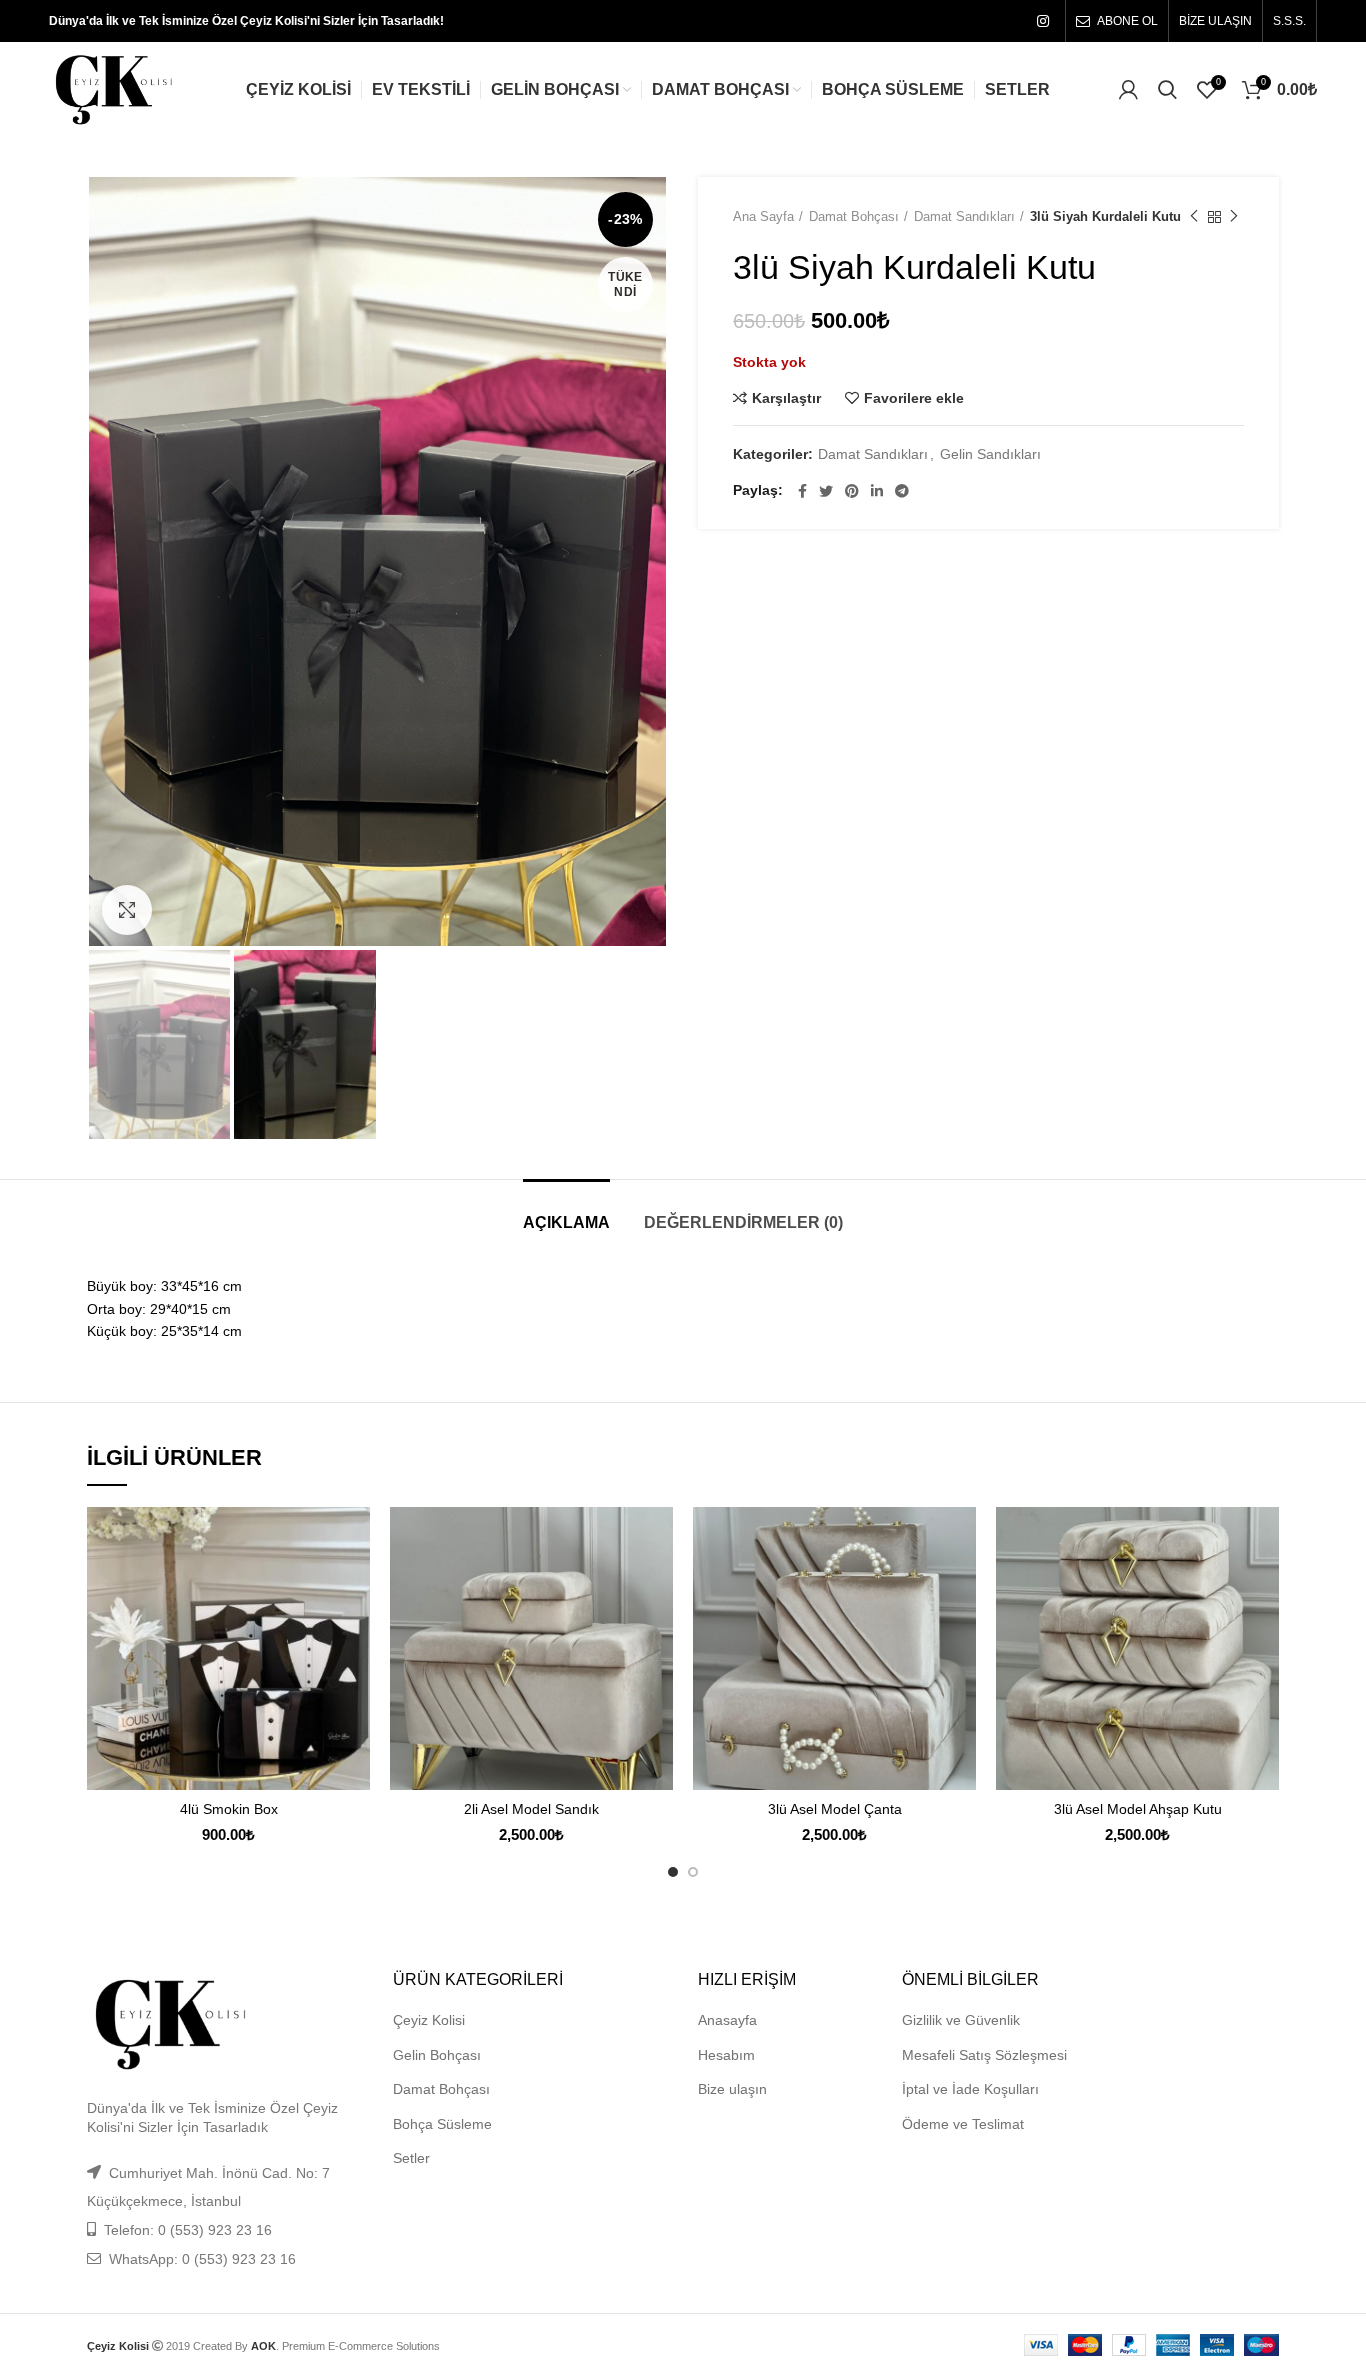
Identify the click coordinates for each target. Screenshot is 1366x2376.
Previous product (1194, 217)
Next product (1234, 217)
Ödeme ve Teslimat (963, 2124)
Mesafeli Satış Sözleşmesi (984, 2055)
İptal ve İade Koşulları (970, 2089)
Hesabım (726, 2055)
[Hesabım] (1128, 90)
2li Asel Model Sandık (531, 1809)
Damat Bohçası (854, 216)
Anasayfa (727, 2020)
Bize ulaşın (732, 2089)
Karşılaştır (786, 398)
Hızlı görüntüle (355, 1584)
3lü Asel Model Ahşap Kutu (1138, 1809)
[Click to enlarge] (127, 910)
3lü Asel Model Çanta (835, 1809)
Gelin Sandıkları (990, 454)
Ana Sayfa (763, 216)
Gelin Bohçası (437, 2055)
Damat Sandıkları (964, 216)
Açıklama (566, 1222)
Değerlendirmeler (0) (743, 1222)
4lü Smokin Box (229, 1809)
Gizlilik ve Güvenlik (961, 2020)
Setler (411, 2158)
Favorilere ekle (914, 398)
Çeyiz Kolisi (429, 2020)
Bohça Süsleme (442, 2124)
